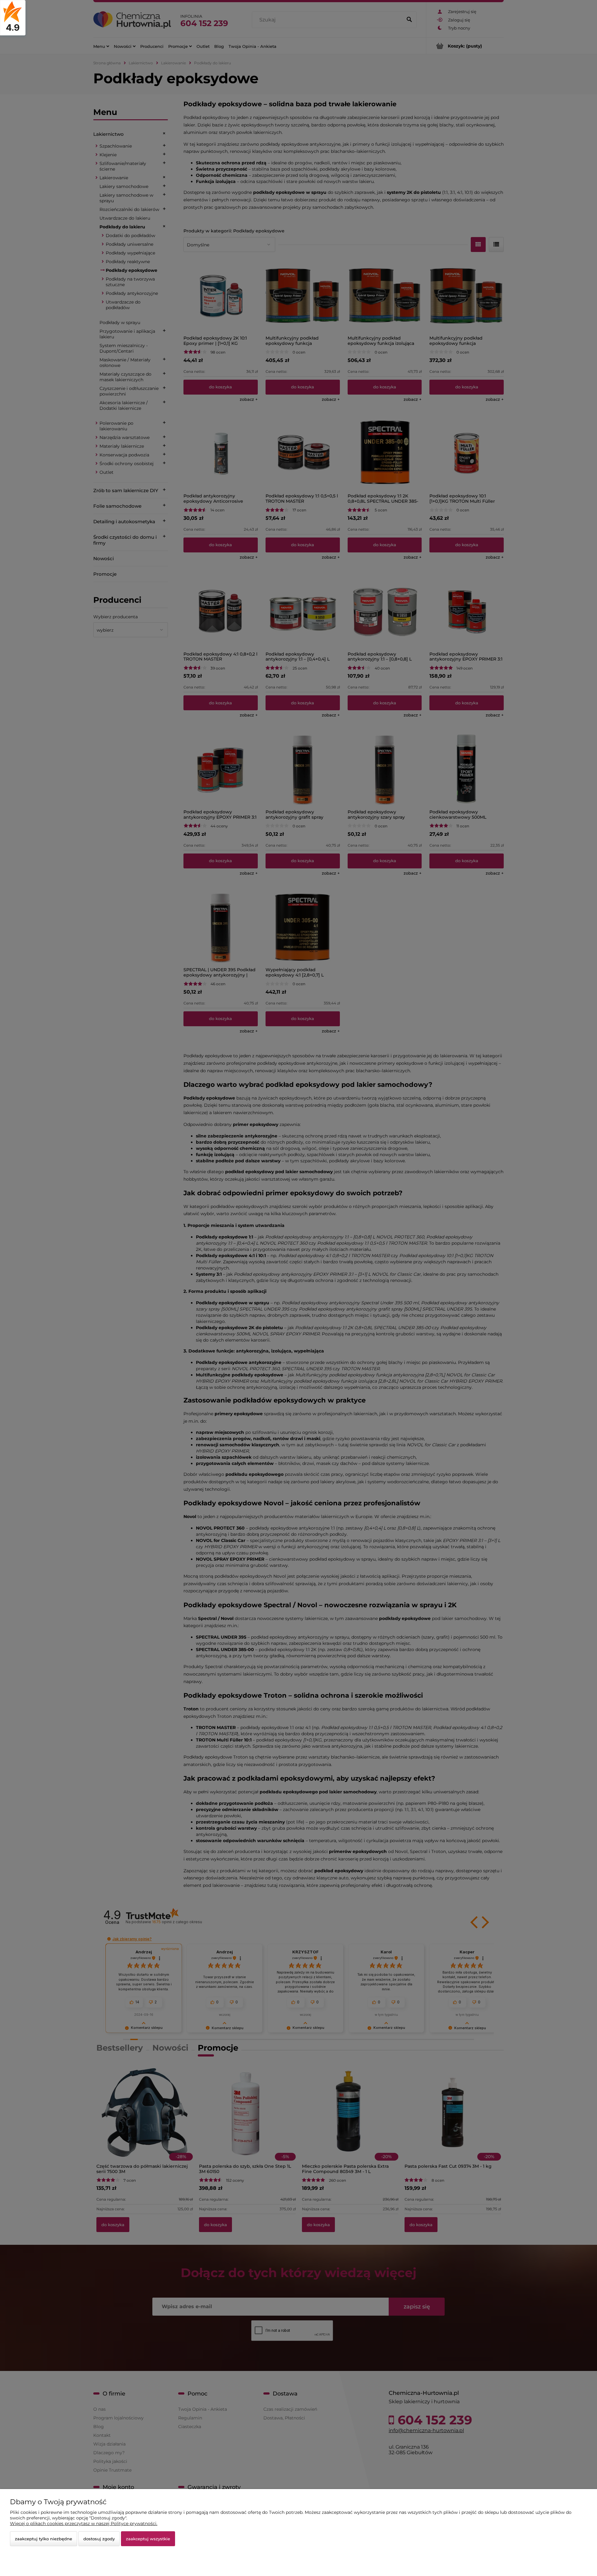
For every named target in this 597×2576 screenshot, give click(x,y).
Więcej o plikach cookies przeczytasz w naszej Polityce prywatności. (84, 2523)
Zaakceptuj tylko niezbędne (44, 2539)
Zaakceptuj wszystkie (148, 2539)
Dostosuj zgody (99, 2539)
